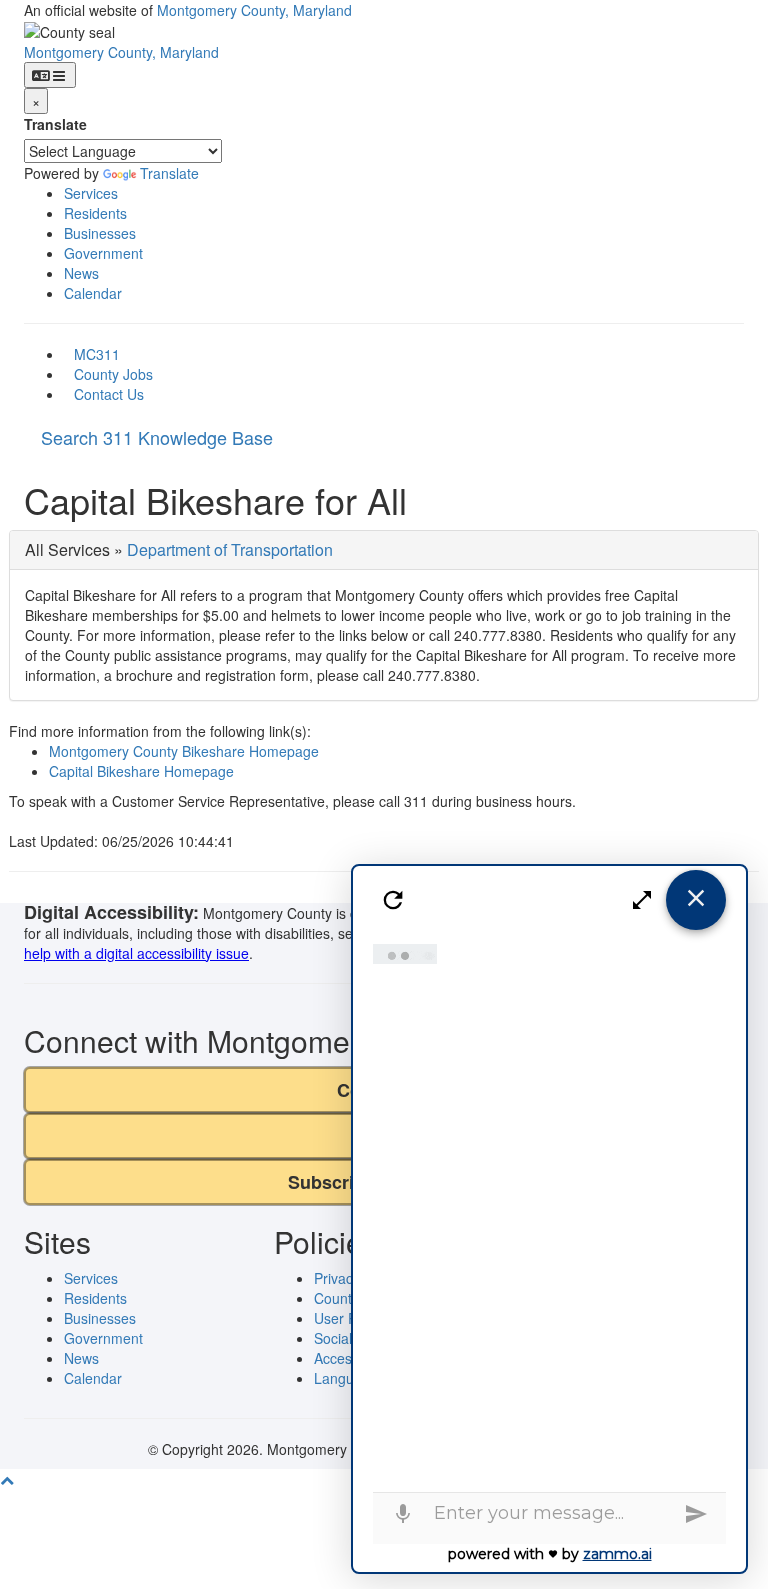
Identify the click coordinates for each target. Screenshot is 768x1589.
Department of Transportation (230, 549)
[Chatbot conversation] (550, 1213)
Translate (55, 124)
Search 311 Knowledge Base (157, 437)
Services (91, 193)
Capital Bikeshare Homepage (141, 771)
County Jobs (113, 374)
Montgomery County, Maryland (254, 10)
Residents (95, 213)
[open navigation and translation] (50, 75)
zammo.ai (617, 1554)
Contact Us (109, 394)
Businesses (100, 233)
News (81, 273)
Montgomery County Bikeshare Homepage (184, 751)
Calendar (93, 293)
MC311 (97, 354)
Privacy (337, 1278)
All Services (67, 549)
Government (103, 253)
